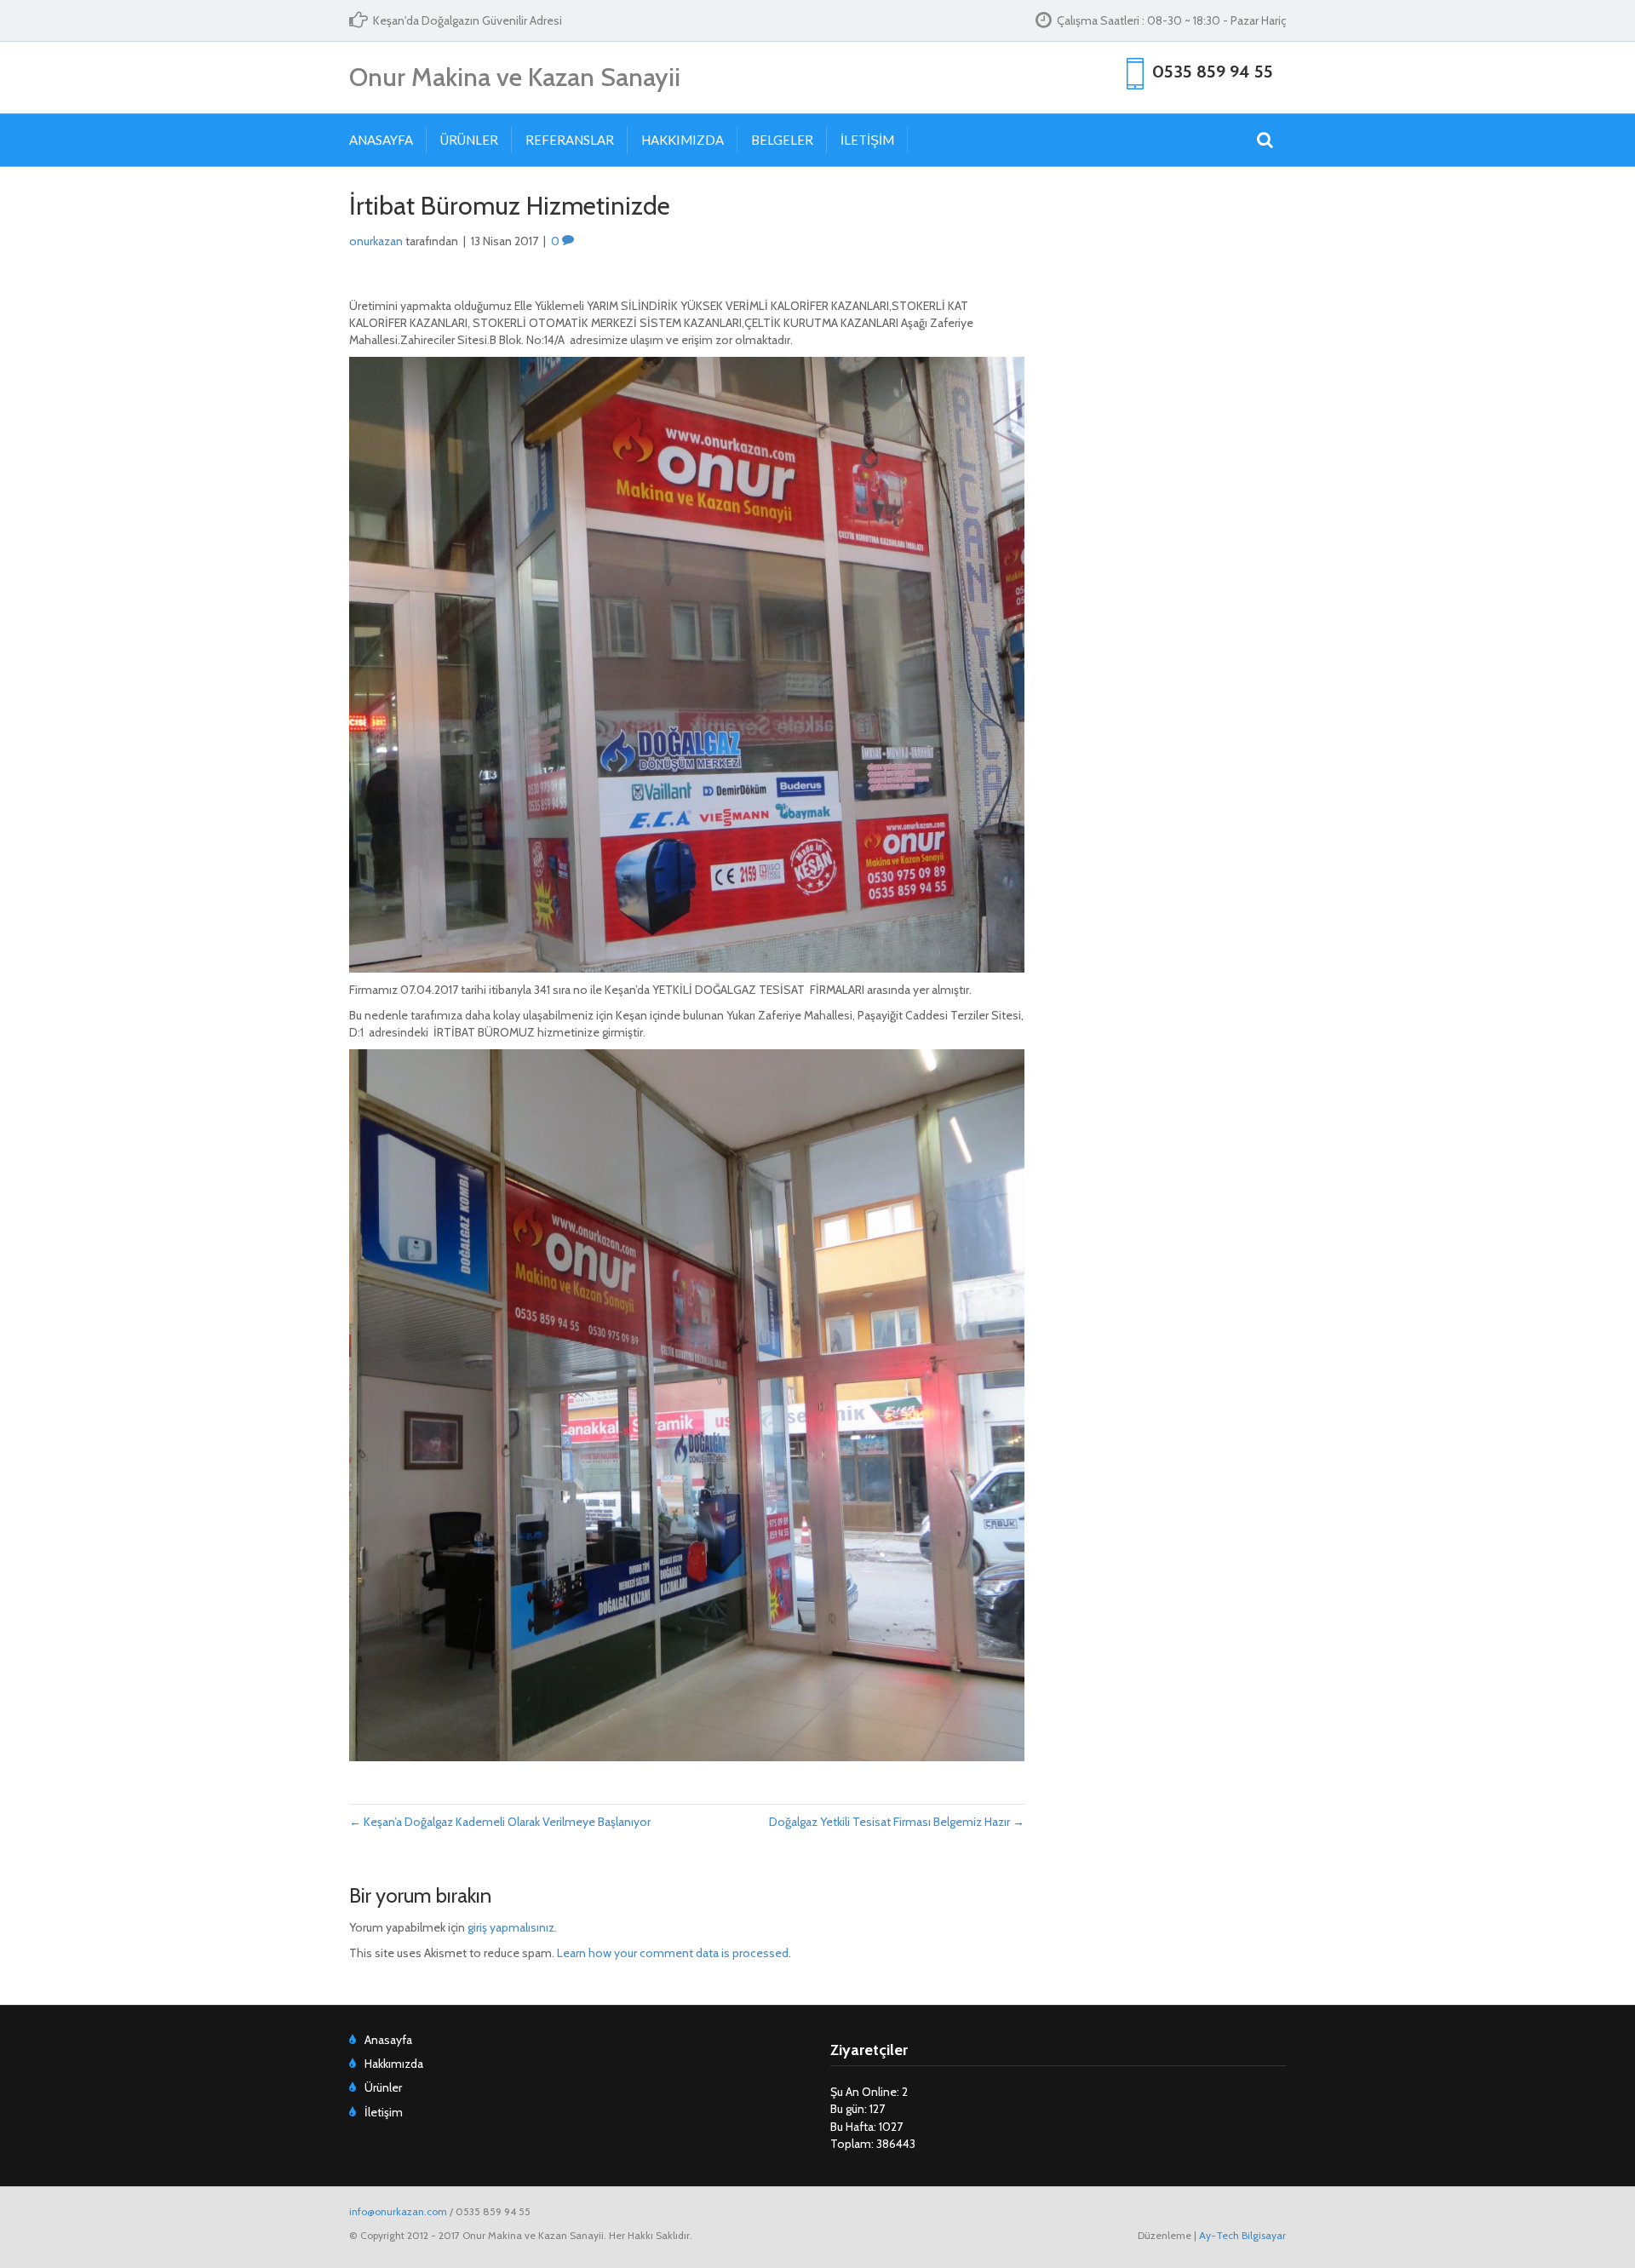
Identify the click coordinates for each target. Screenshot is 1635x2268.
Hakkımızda (683, 140)
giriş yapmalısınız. (512, 1927)
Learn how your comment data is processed (673, 1953)
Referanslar (570, 140)
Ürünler (469, 140)
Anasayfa (381, 140)
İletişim (867, 140)
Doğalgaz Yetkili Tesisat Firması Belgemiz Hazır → (897, 1822)
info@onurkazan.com (398, 2211)
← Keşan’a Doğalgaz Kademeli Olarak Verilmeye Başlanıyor (500, 1822)
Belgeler (782, 140)
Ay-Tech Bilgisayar (1242, 2235)
